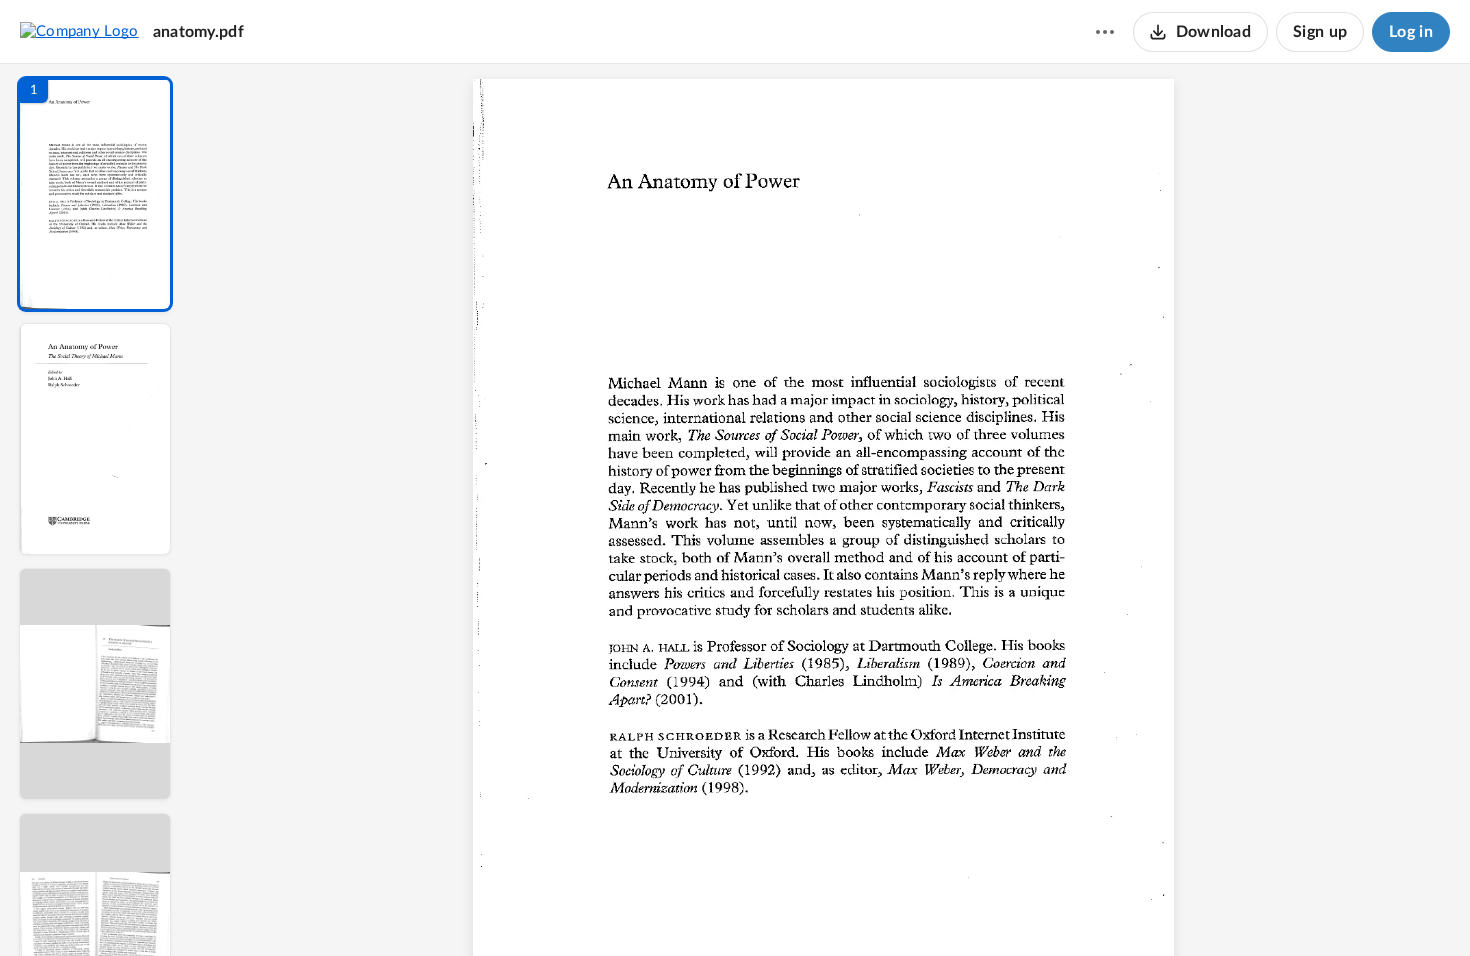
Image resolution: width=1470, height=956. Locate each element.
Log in (1411, 32)
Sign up (1320, 32)
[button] (95, 194)
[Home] (79, 31)
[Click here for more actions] (1105, 32)
